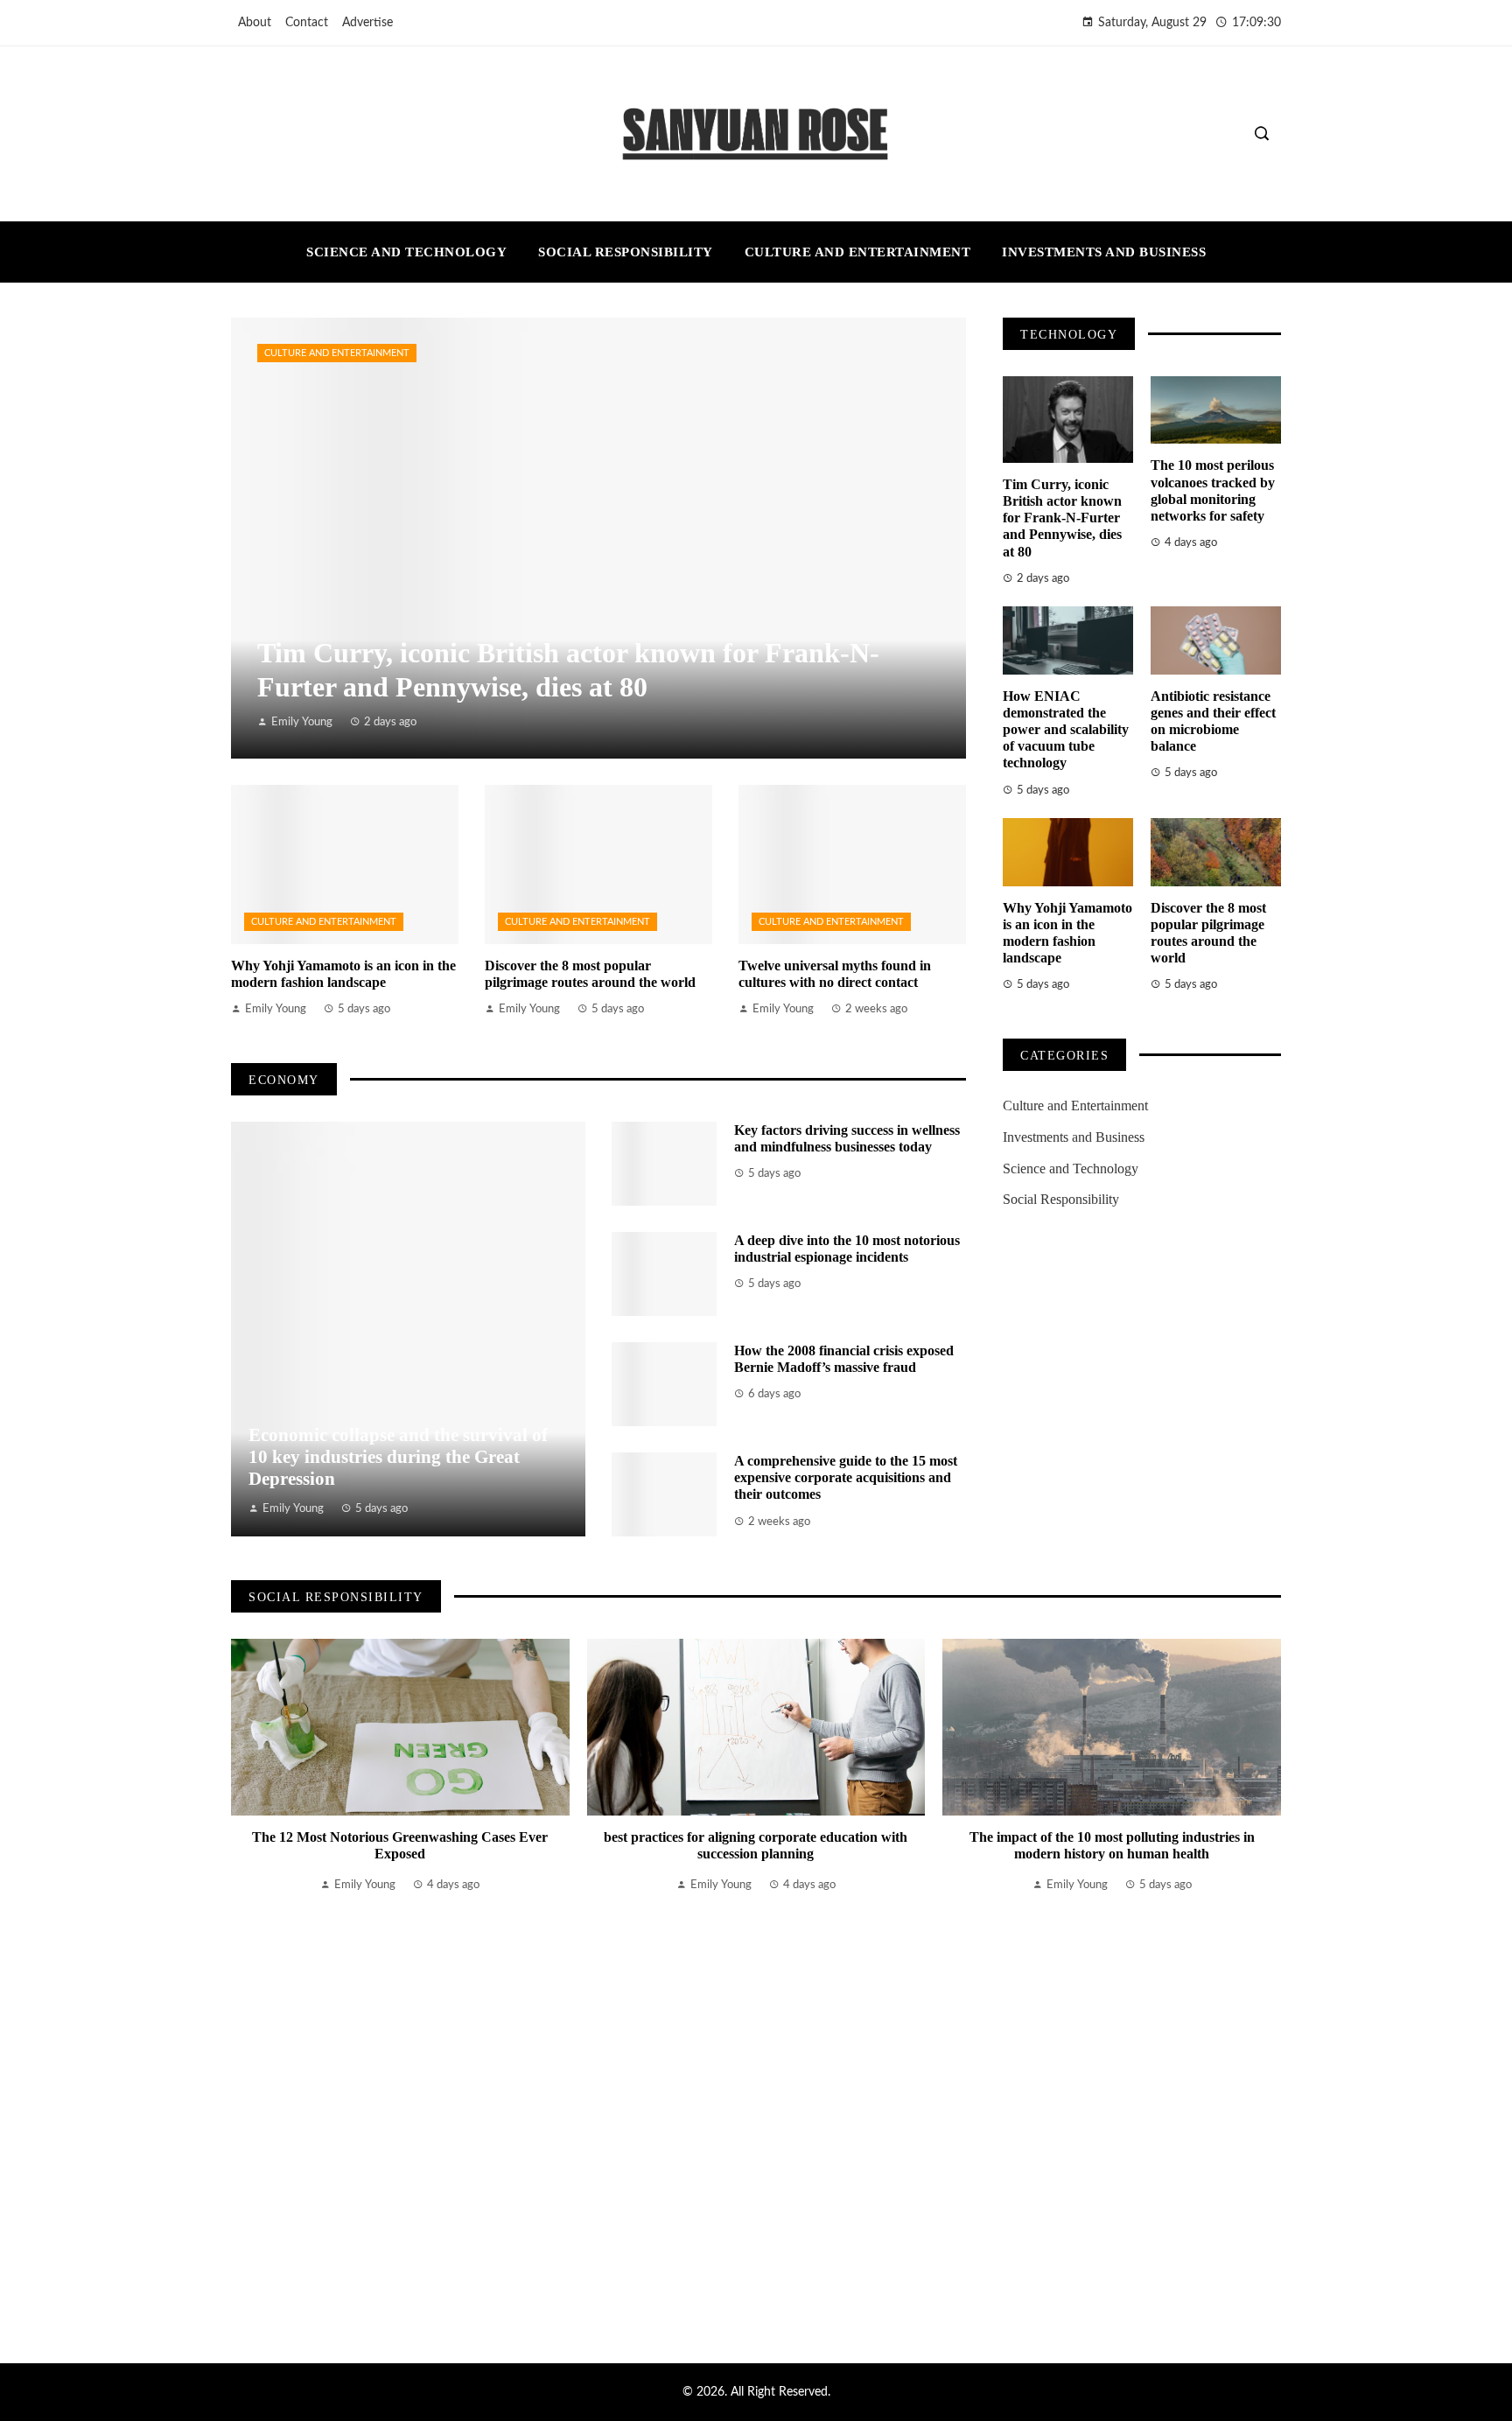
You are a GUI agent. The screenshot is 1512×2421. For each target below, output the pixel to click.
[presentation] (244, 1979)
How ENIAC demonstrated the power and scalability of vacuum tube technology (1066, 730)
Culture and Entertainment (337, 353)
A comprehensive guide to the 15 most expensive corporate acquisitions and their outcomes (846, 1477)
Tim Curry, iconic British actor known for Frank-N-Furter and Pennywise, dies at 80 (1062, 518)
